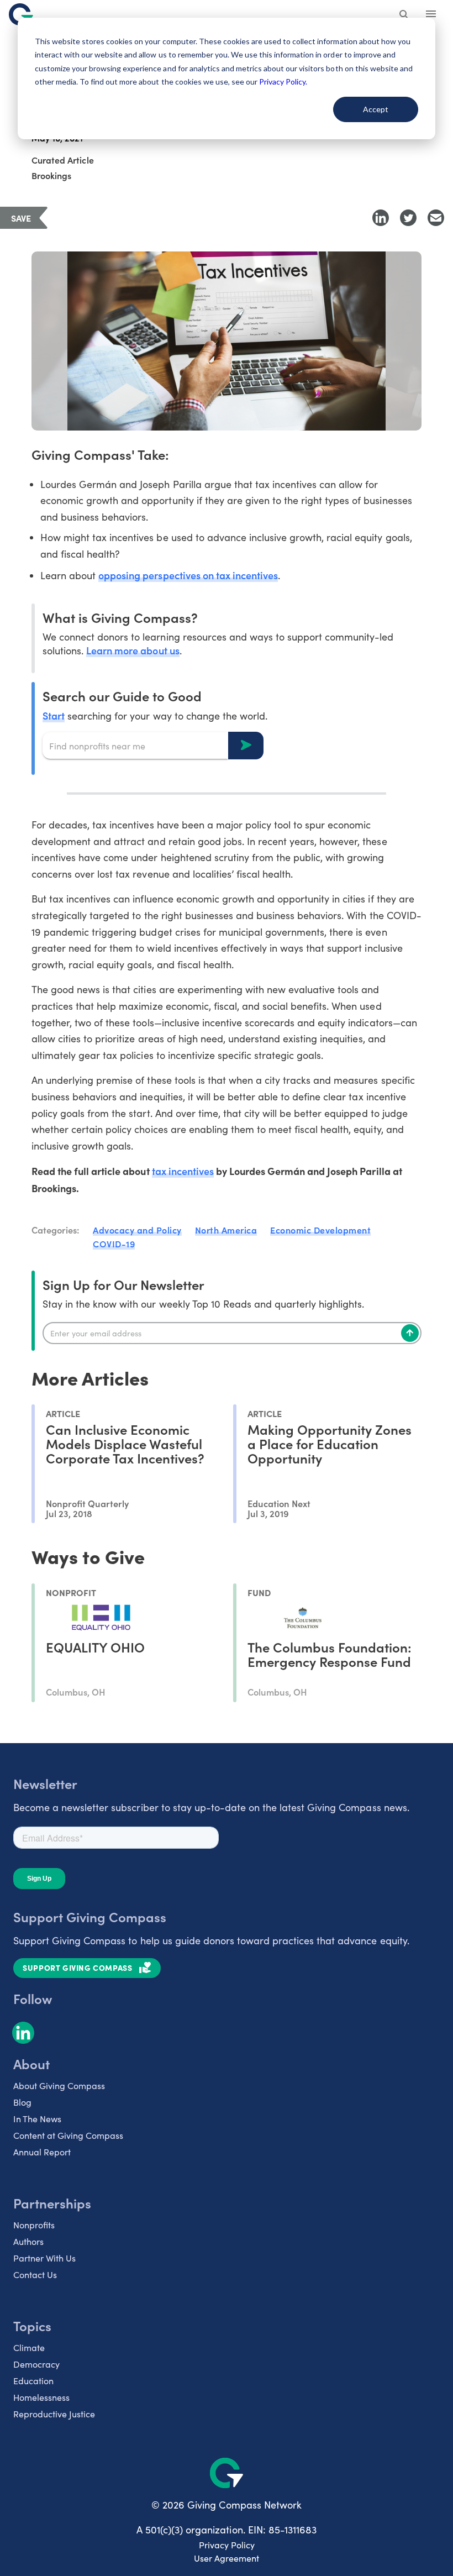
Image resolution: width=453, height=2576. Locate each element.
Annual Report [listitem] (42, 2152)
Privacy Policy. (283, 82)
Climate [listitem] (29, 2347)
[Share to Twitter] (408, 218)
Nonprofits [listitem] (34, 2225)
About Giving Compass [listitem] (59, 2086)
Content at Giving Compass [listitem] (68, 2135)
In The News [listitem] (37, 2119)
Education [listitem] (33, 2381)
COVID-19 (114, 1244)
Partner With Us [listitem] (44, 2258)
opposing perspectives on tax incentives (188, 575)
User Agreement (227, 2558)
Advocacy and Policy (137, 1230)
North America (226, 1230)
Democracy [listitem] (36, 2364)
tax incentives (183, 1171)
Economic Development (320, 1230)
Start (54, 715)
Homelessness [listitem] (41, 2397)
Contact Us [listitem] (35, 2275)
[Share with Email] (436, 218)
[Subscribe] (410, 1333)
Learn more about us (133, 650)
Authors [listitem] (28, 2241)
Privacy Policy (227, 2545)
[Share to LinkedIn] (381, 218)
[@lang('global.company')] (21, 14)
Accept (376, 109)
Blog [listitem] (22, 2102)
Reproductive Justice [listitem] (54, 2414)
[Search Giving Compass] (404, 15)
